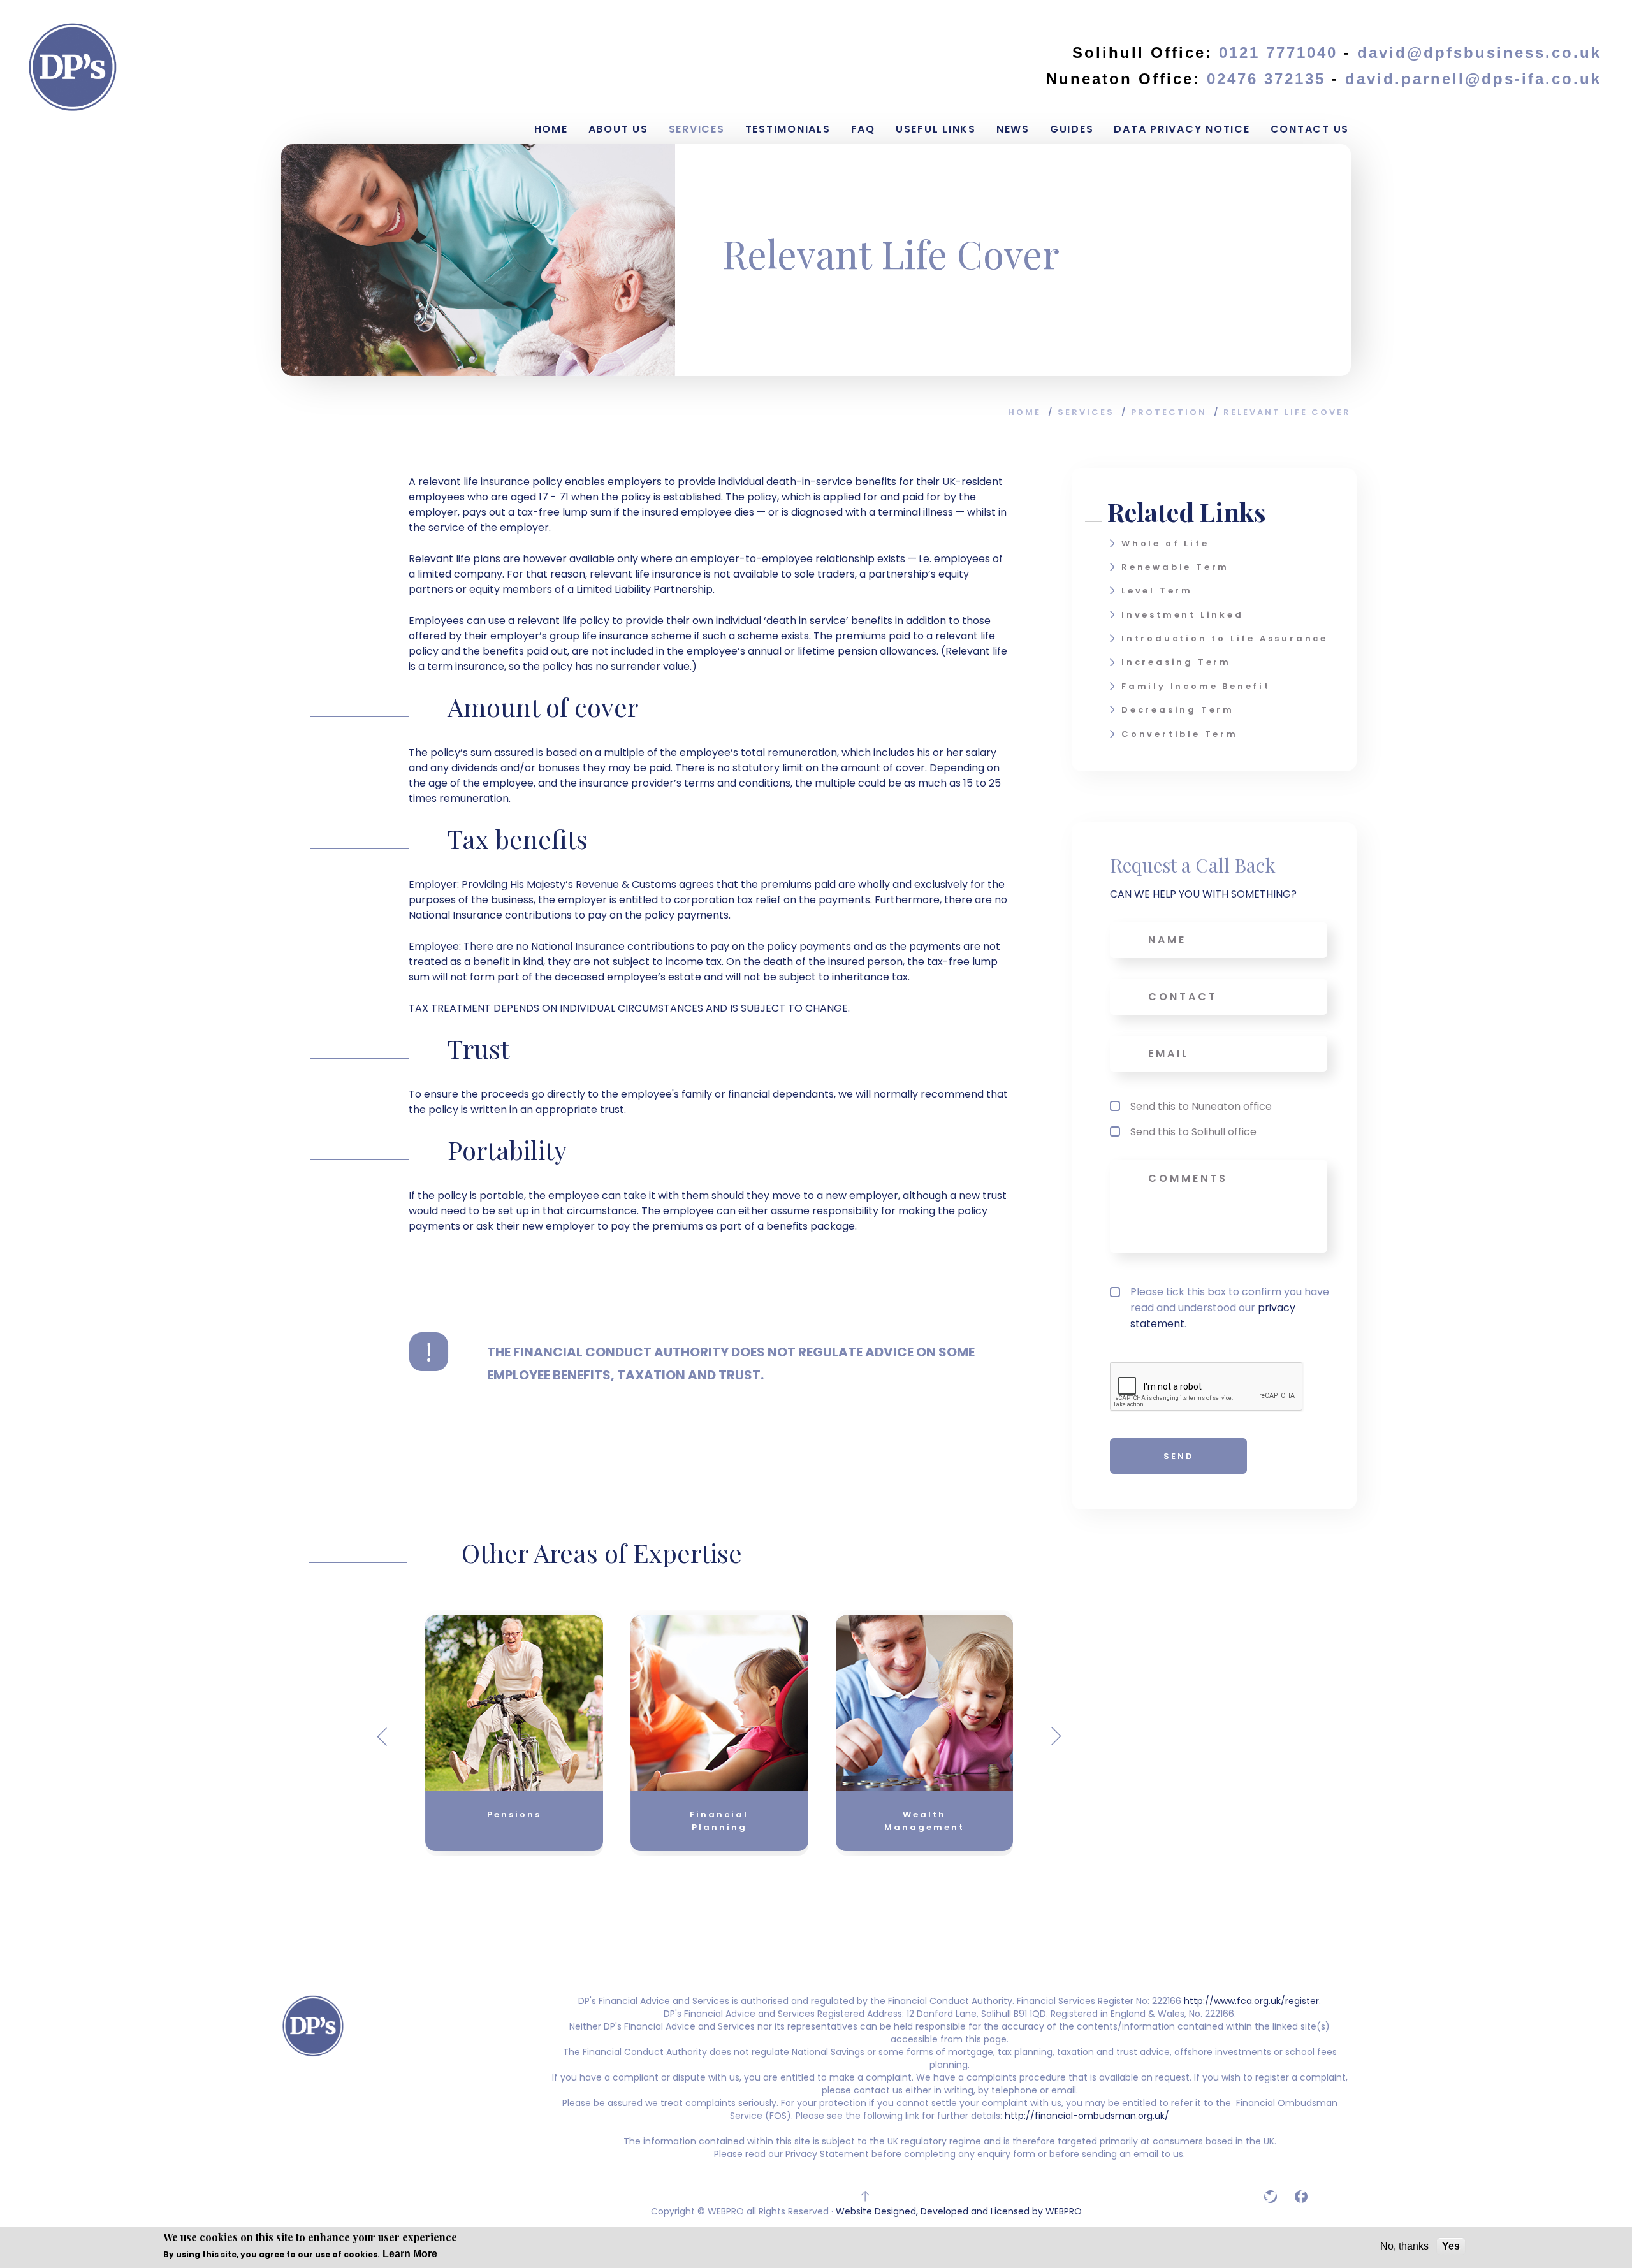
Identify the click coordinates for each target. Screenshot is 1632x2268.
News (1013, 129)
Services (697, 129)
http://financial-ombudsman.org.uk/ (1086, 2116)
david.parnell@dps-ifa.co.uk (1473, 79)
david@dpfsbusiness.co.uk (1479, 53)
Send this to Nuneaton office (1201, 1106)
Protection (1169, 412)
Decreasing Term (1178, 710)
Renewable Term (1175, 567)
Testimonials (788, 129)
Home (551, 129)
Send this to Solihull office (1193, 1132)
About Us (618, 129)
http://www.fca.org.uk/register (1251, 2001)
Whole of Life (1165, 543)
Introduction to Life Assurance (1225, 638)
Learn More (410, 2253)
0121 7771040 (1278, 53)
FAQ (863, 129)
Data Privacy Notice (1182, 129)
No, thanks (1404, 2246)
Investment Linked (1183, 615)
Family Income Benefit (1196, 686)
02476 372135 (1269, 79)
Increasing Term (1176, 662)
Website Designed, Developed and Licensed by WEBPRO (959, 2211)
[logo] (73, 67)
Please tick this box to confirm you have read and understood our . (1230, 1308)
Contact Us (1310, 129)
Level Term (1157, 591)
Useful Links (936, 129)
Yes (1451, 2246)
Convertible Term (1180, 734)
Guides (1072, 129)
